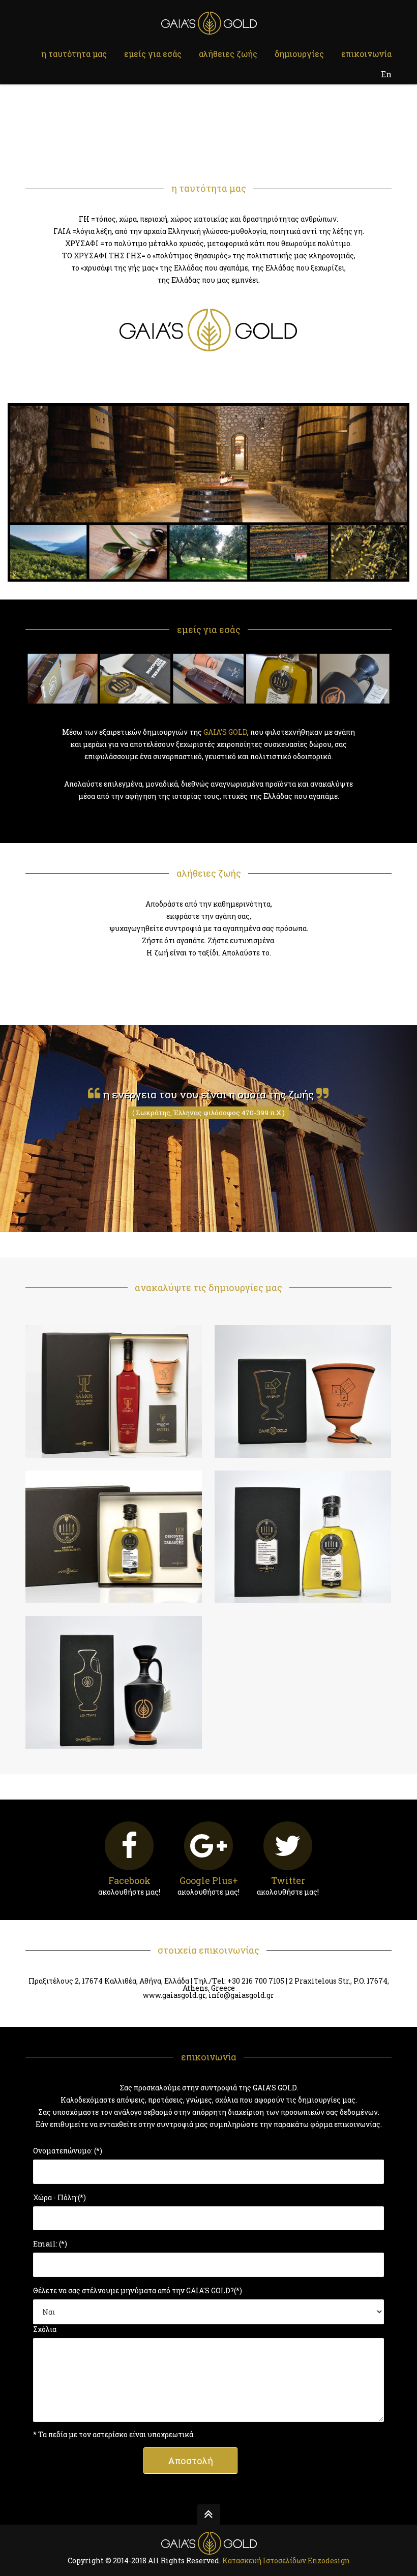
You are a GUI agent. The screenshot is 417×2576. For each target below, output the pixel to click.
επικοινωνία (366, 54)
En (386, 74)
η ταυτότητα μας (74, 54)
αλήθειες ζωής (228, 54)
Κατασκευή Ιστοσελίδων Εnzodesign (286, 2560)
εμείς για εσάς (153, 54)
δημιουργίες (299, 54)
